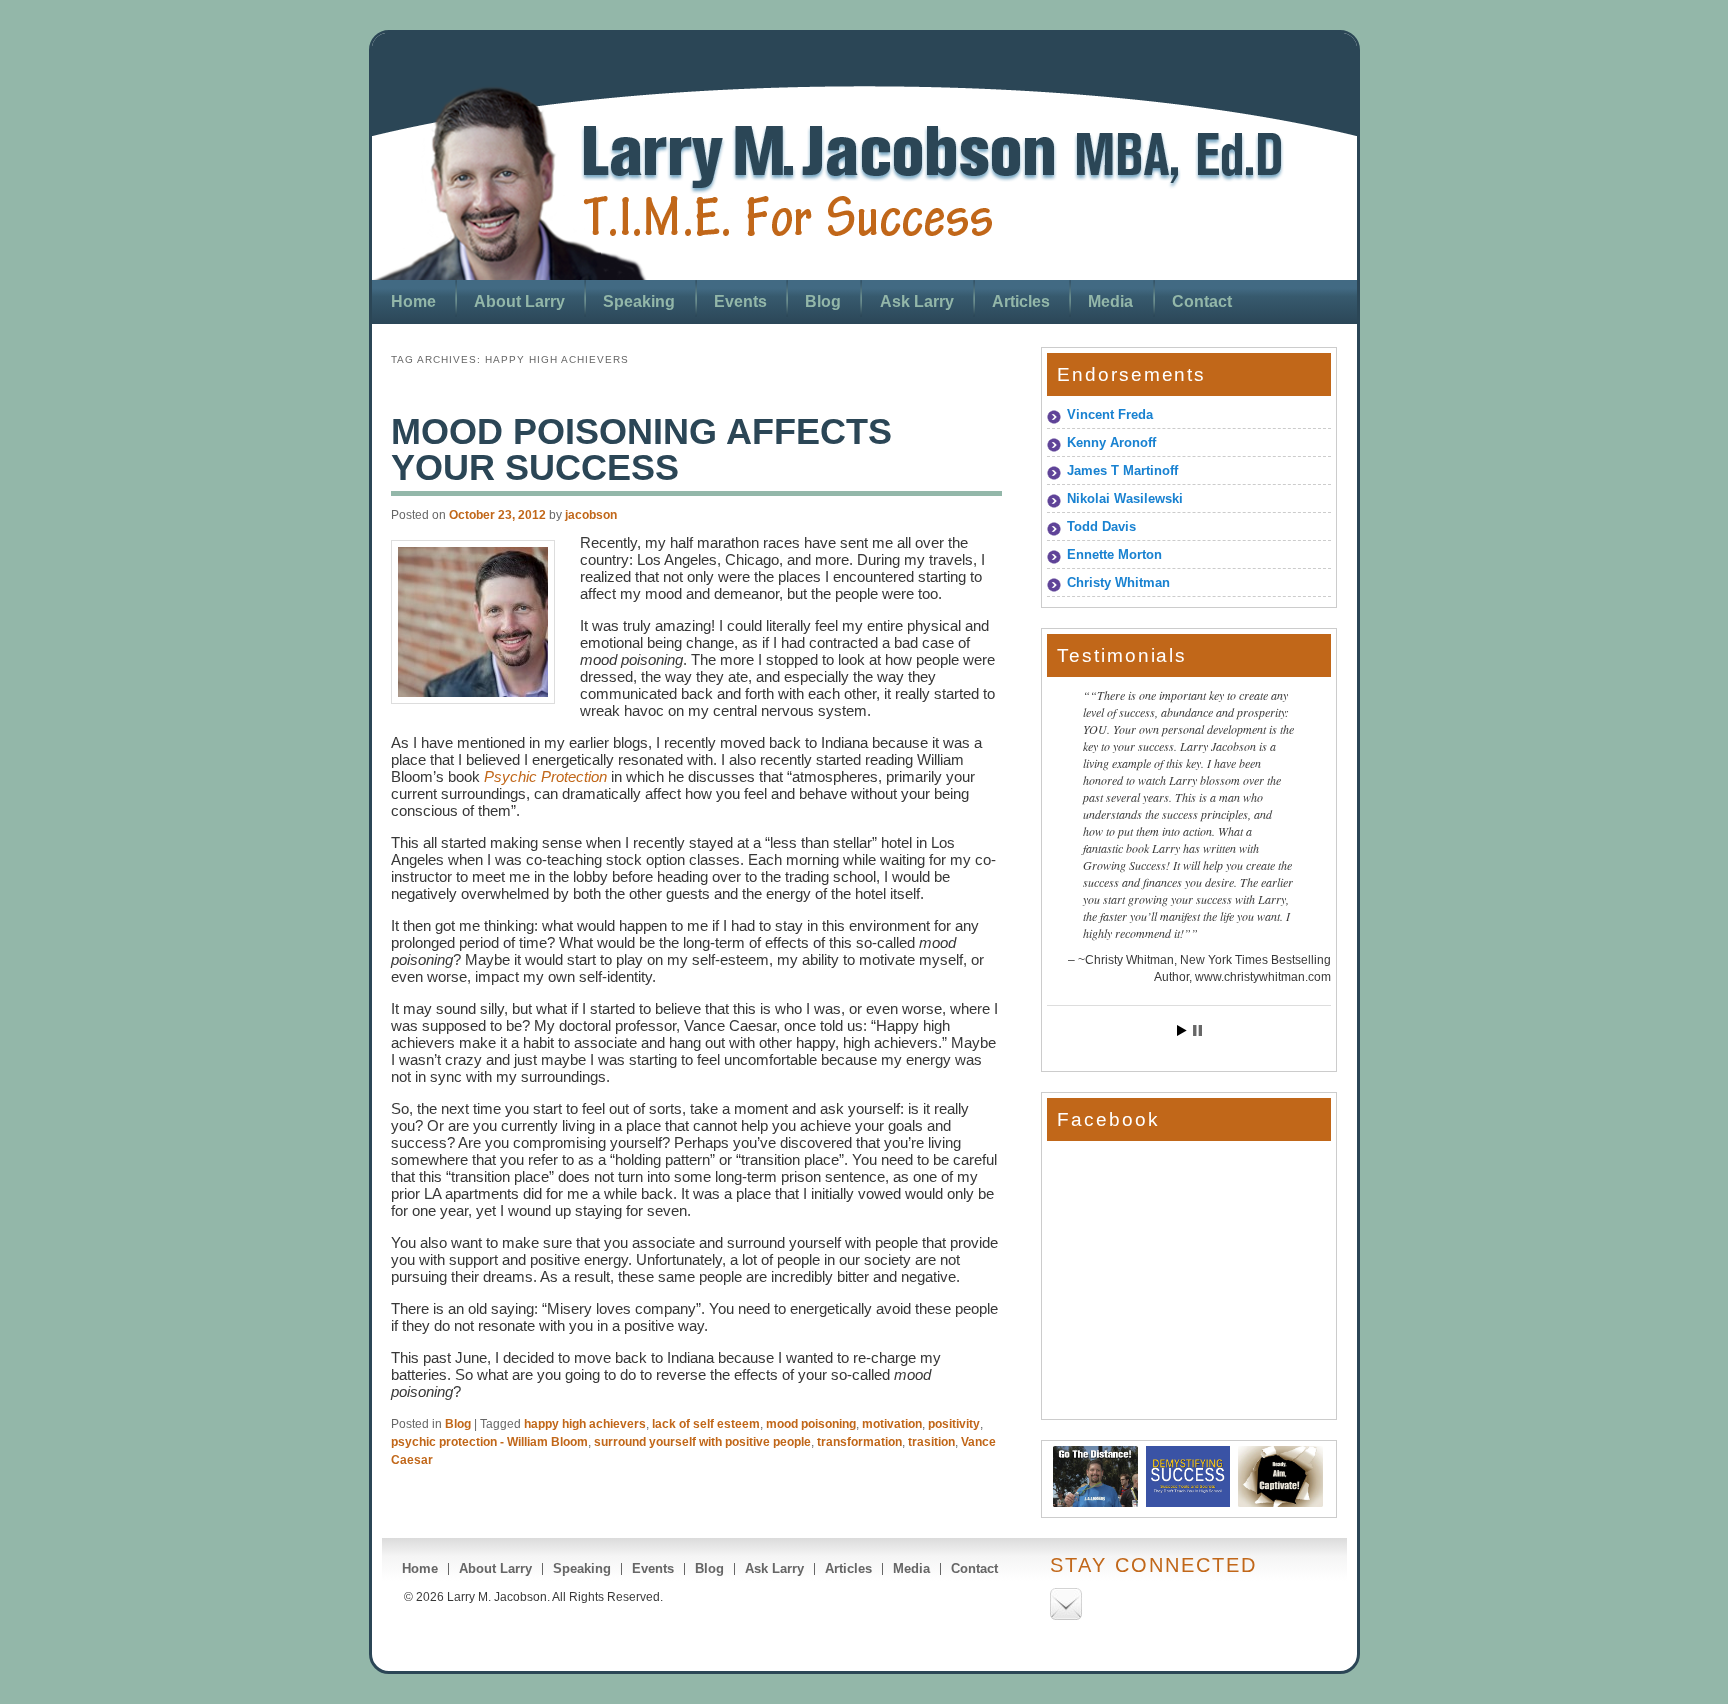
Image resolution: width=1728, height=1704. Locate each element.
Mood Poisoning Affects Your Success (641, 449)
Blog (823, 301)
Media (1110, 301)
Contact (1202, 301)
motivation (892, 1424)
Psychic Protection (545, 776)
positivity (954, 1424)
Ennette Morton (1114, 554)
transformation (859, 1442)
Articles (1021, 301)
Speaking (639, 301)
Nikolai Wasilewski (1125, 498)
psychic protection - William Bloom (489, 1442)
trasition (931, 1442)
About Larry (519, 301)
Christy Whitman (1118, 582)
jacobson (591, 515)
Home (413, 301)
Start (1182, 1030)
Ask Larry (917, 301)
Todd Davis (1101, 526)
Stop (1197, 1030)
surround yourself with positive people (702, 1442)
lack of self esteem (706, 1424)
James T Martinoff (1122, 470)
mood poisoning (811, 1424)
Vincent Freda (1110, 414)
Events (740, 301)
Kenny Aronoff (1111, 442)
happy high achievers (585, 1424)
